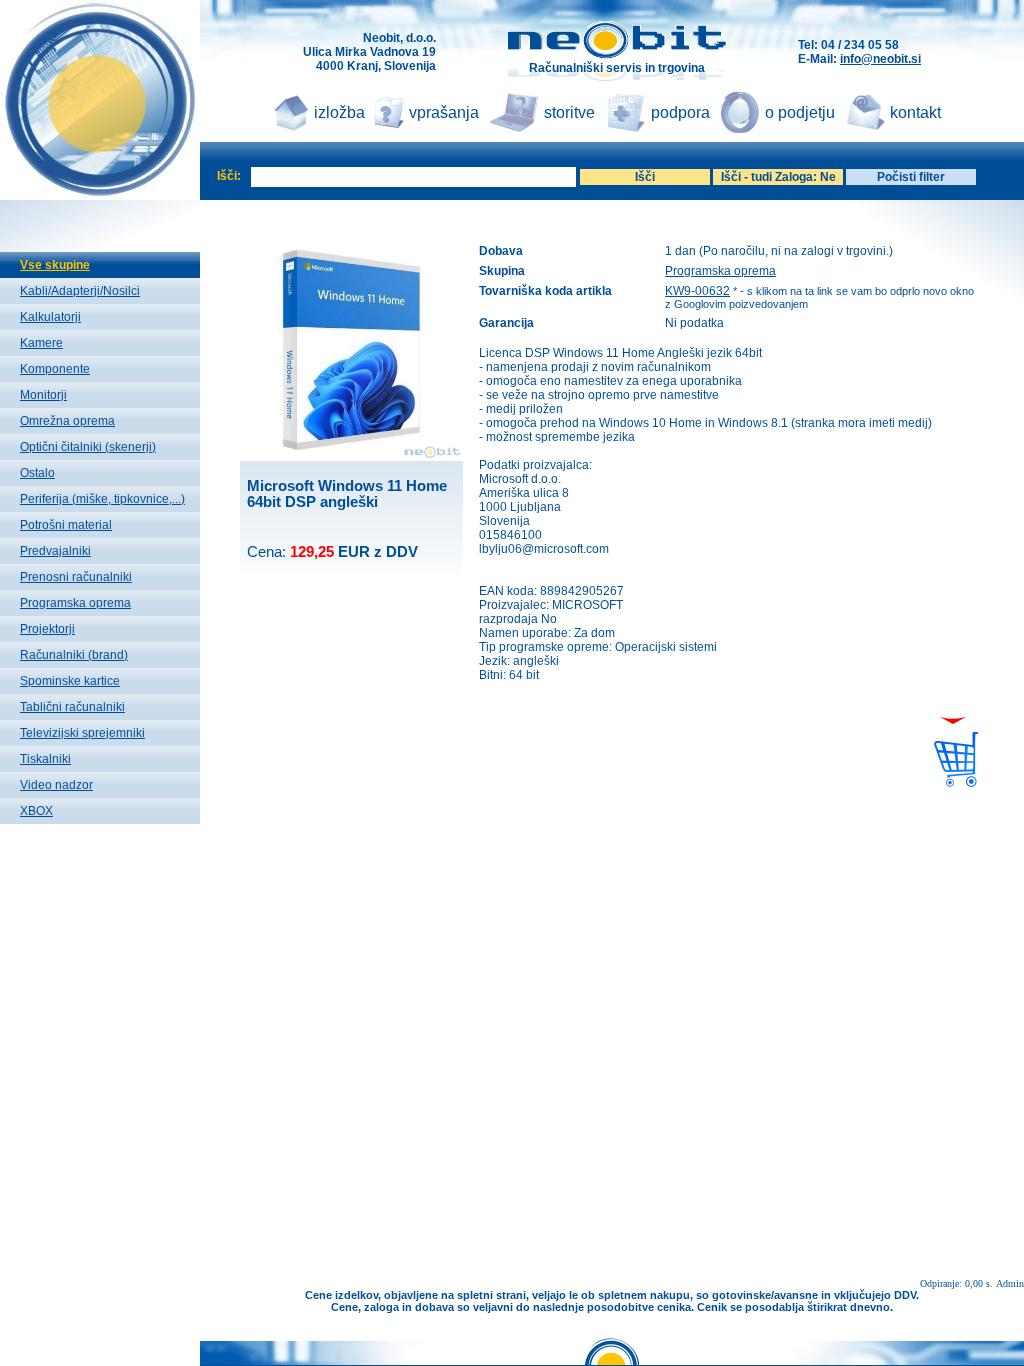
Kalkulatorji (50, 317)
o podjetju (800, 112)
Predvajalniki (55, 551)
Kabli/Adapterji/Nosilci (80, 291)
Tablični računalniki (72, 707)
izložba (339, 112)
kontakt (915, 112)
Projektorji (47, 629)
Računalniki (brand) (74, 655)
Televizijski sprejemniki (82, 733)
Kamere (41, 343)
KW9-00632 (697, 291)
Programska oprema (75, 603)
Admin (1010, 1283)
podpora (680, 112)
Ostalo (37, 473)
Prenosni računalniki (76, 577)
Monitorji (43, 395)
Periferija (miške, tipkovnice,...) (102, 499)
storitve (569, 112)
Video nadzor (56, 785)
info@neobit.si (880, 59)
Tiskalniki (45, 759)
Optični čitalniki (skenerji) (88, 447)
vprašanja (444, 112)
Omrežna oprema (67, 421)
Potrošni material (66, 525)
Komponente (55, 369)
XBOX (36, 811)
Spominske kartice (70, 681)
